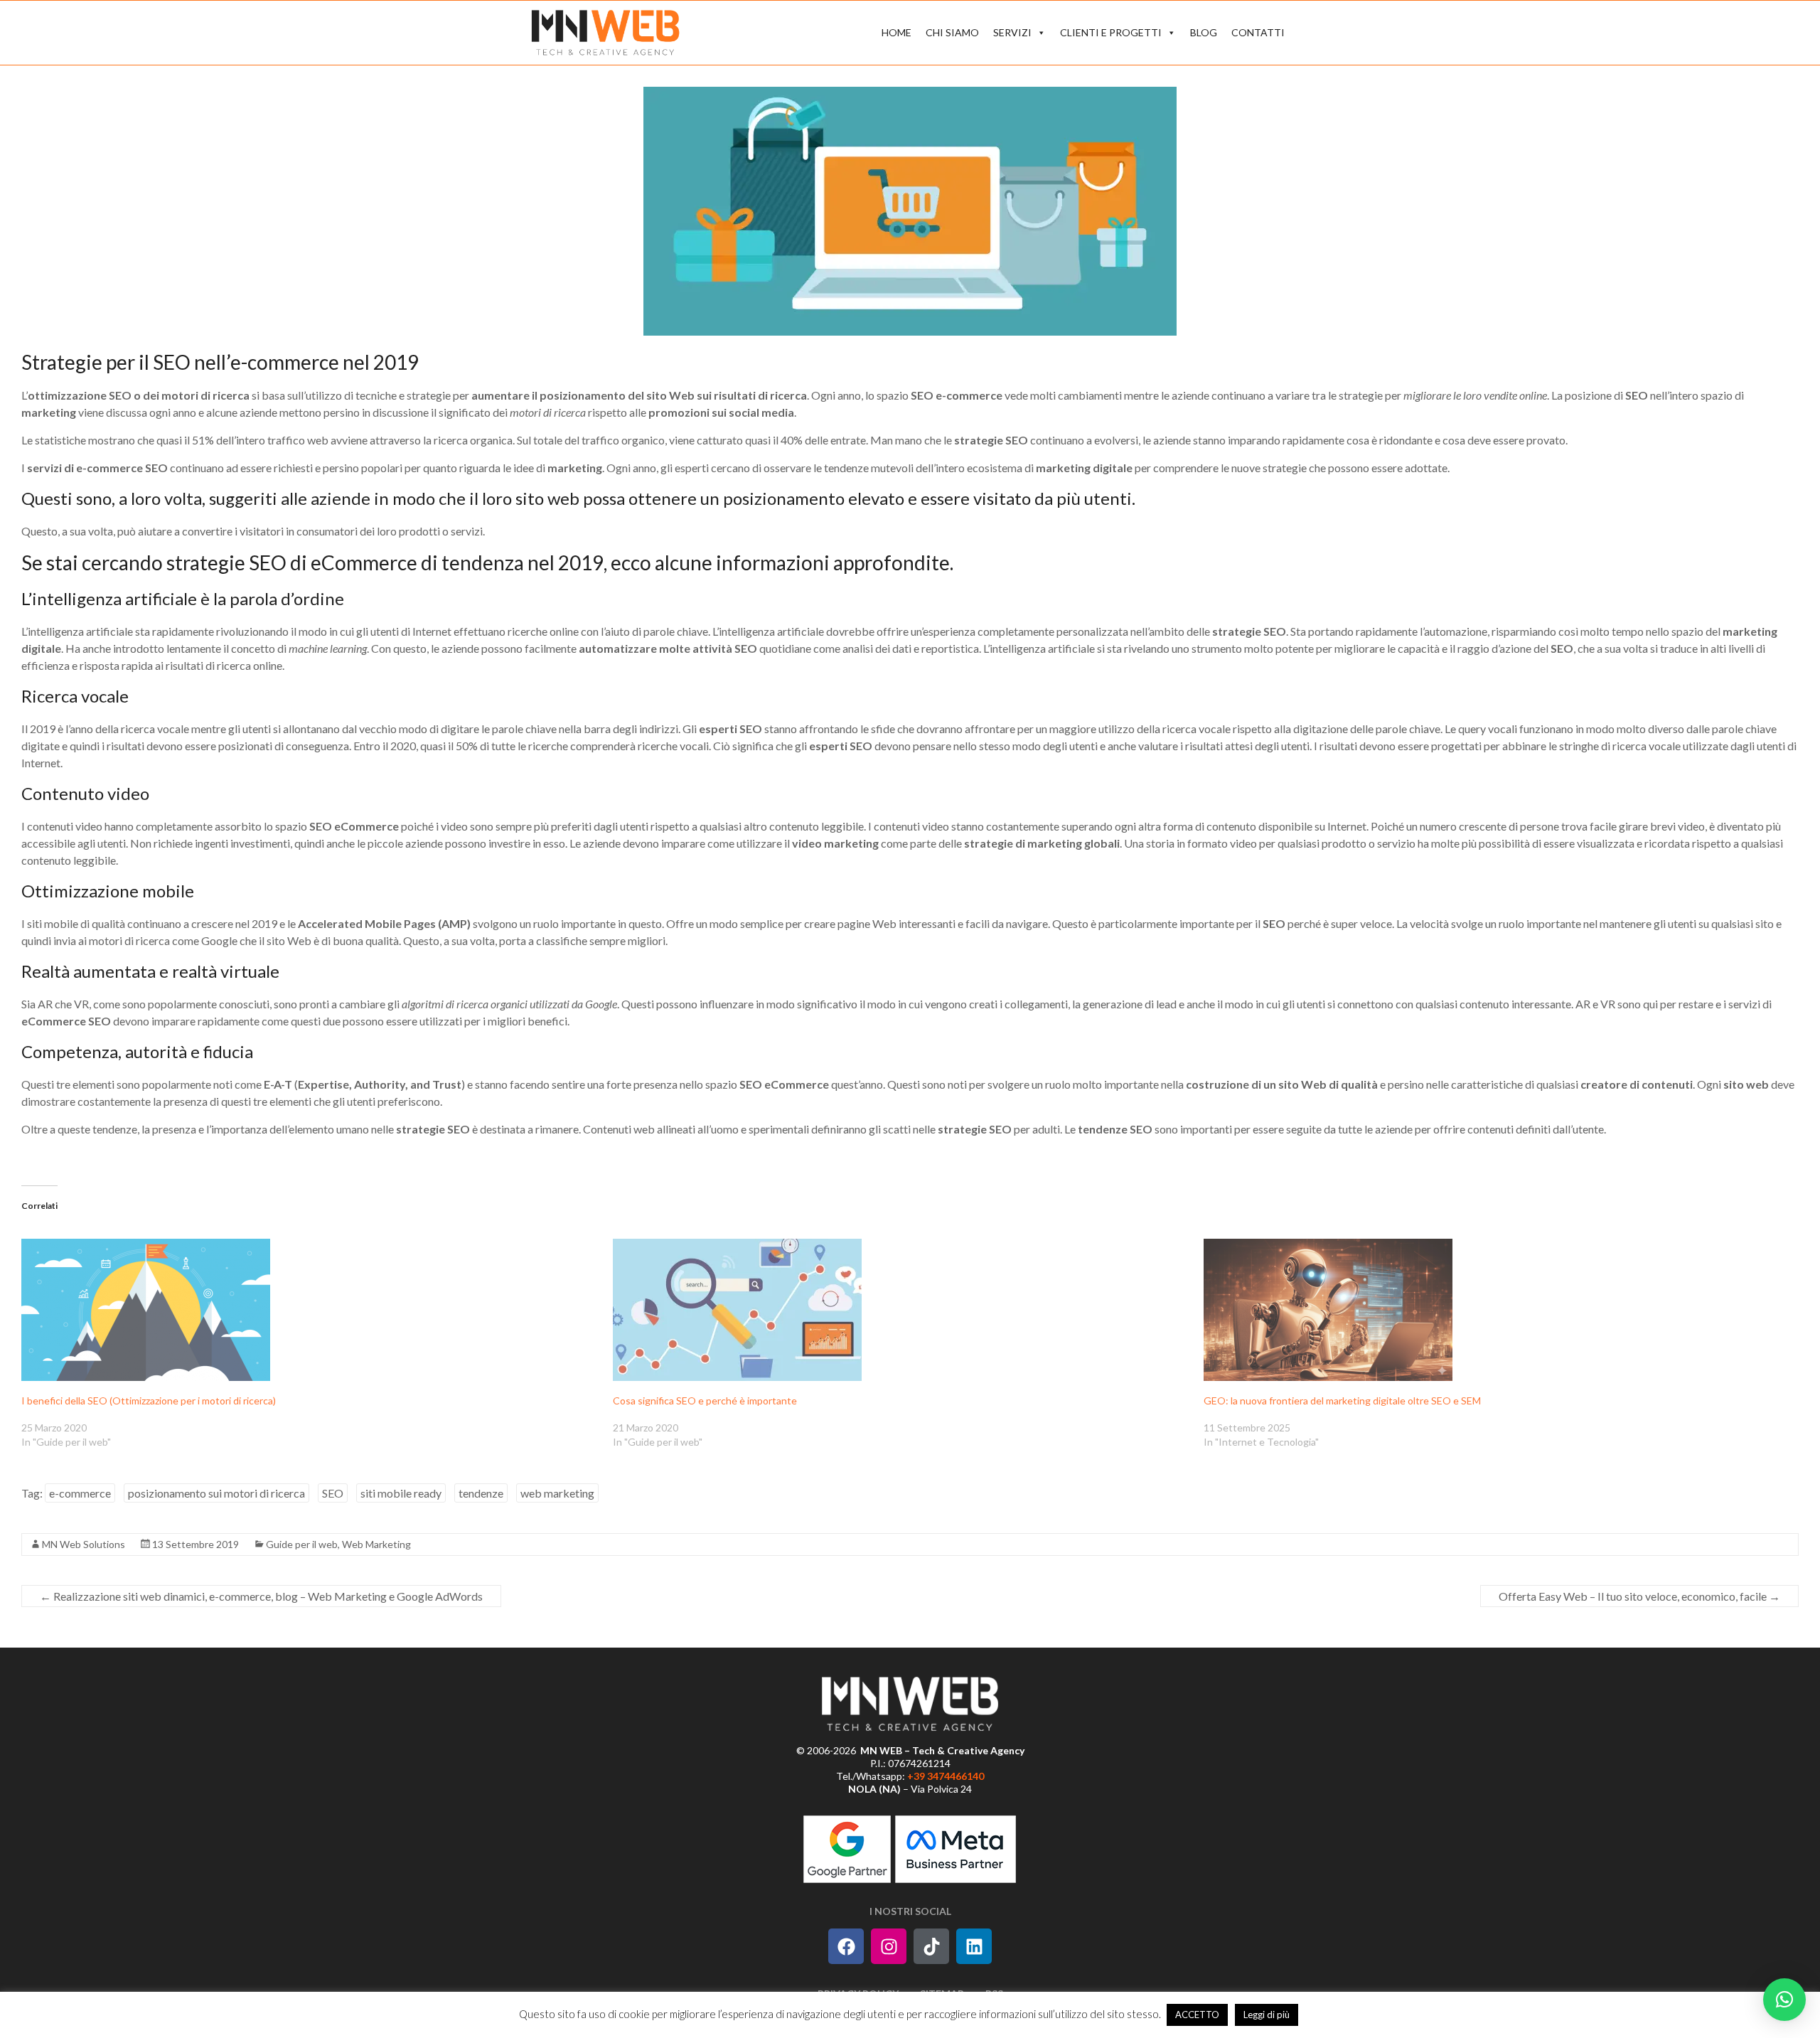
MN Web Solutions (84, 1544)
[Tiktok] (931, 1946)
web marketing (557, 1493)
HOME (896, 32)
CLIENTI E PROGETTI (1111, 32)
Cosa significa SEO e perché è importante (705, 1401)
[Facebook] (846, 1946)
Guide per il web (302, 1544)
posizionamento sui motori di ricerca (216, 1493)
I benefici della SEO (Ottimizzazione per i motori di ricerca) (149, 1401)
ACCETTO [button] (1197, 2015)
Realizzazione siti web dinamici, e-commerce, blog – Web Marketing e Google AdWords (261, 1596)
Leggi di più (1267, 2015)
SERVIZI (1012, 32)
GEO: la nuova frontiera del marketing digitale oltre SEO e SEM (1342, 1401)
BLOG (1204, 32)
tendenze (481, 1493)
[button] (1784, 2000)
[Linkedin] (974, 1946)
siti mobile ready (401, 1493)
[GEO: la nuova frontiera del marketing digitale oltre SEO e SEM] (1492, 1310)
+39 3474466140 (946, 1776)
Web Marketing (376, 1544)
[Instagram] (889, 1946)
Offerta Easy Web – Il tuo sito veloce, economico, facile (1639, 1596)
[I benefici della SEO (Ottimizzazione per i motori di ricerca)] (310, 1310)
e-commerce (80, 1493)
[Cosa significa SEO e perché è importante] (901, 1310)
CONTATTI (1258, 32)
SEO (333, 1493)
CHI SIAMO (952, 32)
